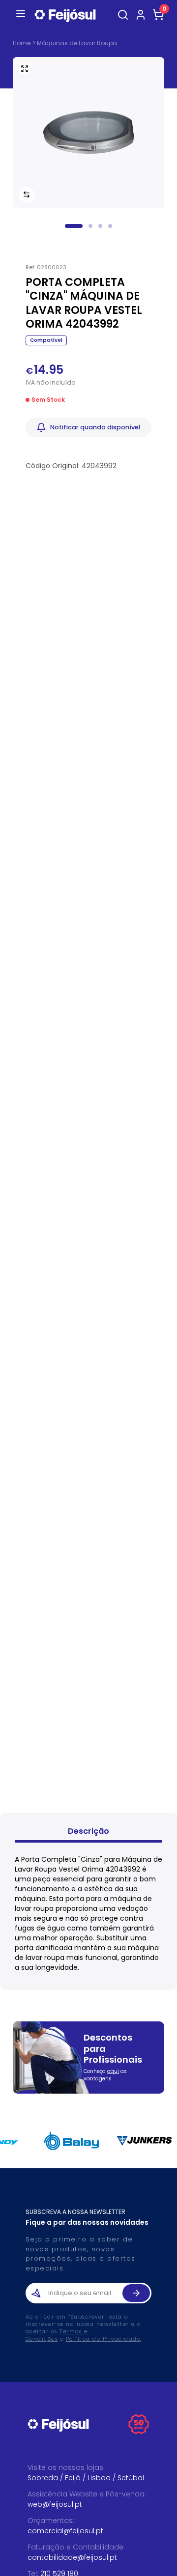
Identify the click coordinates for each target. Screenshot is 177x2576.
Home (22, 43)
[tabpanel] (88, 1913)
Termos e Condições (57, 2335)
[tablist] (88, 1833)
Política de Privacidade (103, 2339)
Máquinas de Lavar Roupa (77, 43)
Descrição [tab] (88, 1831)
